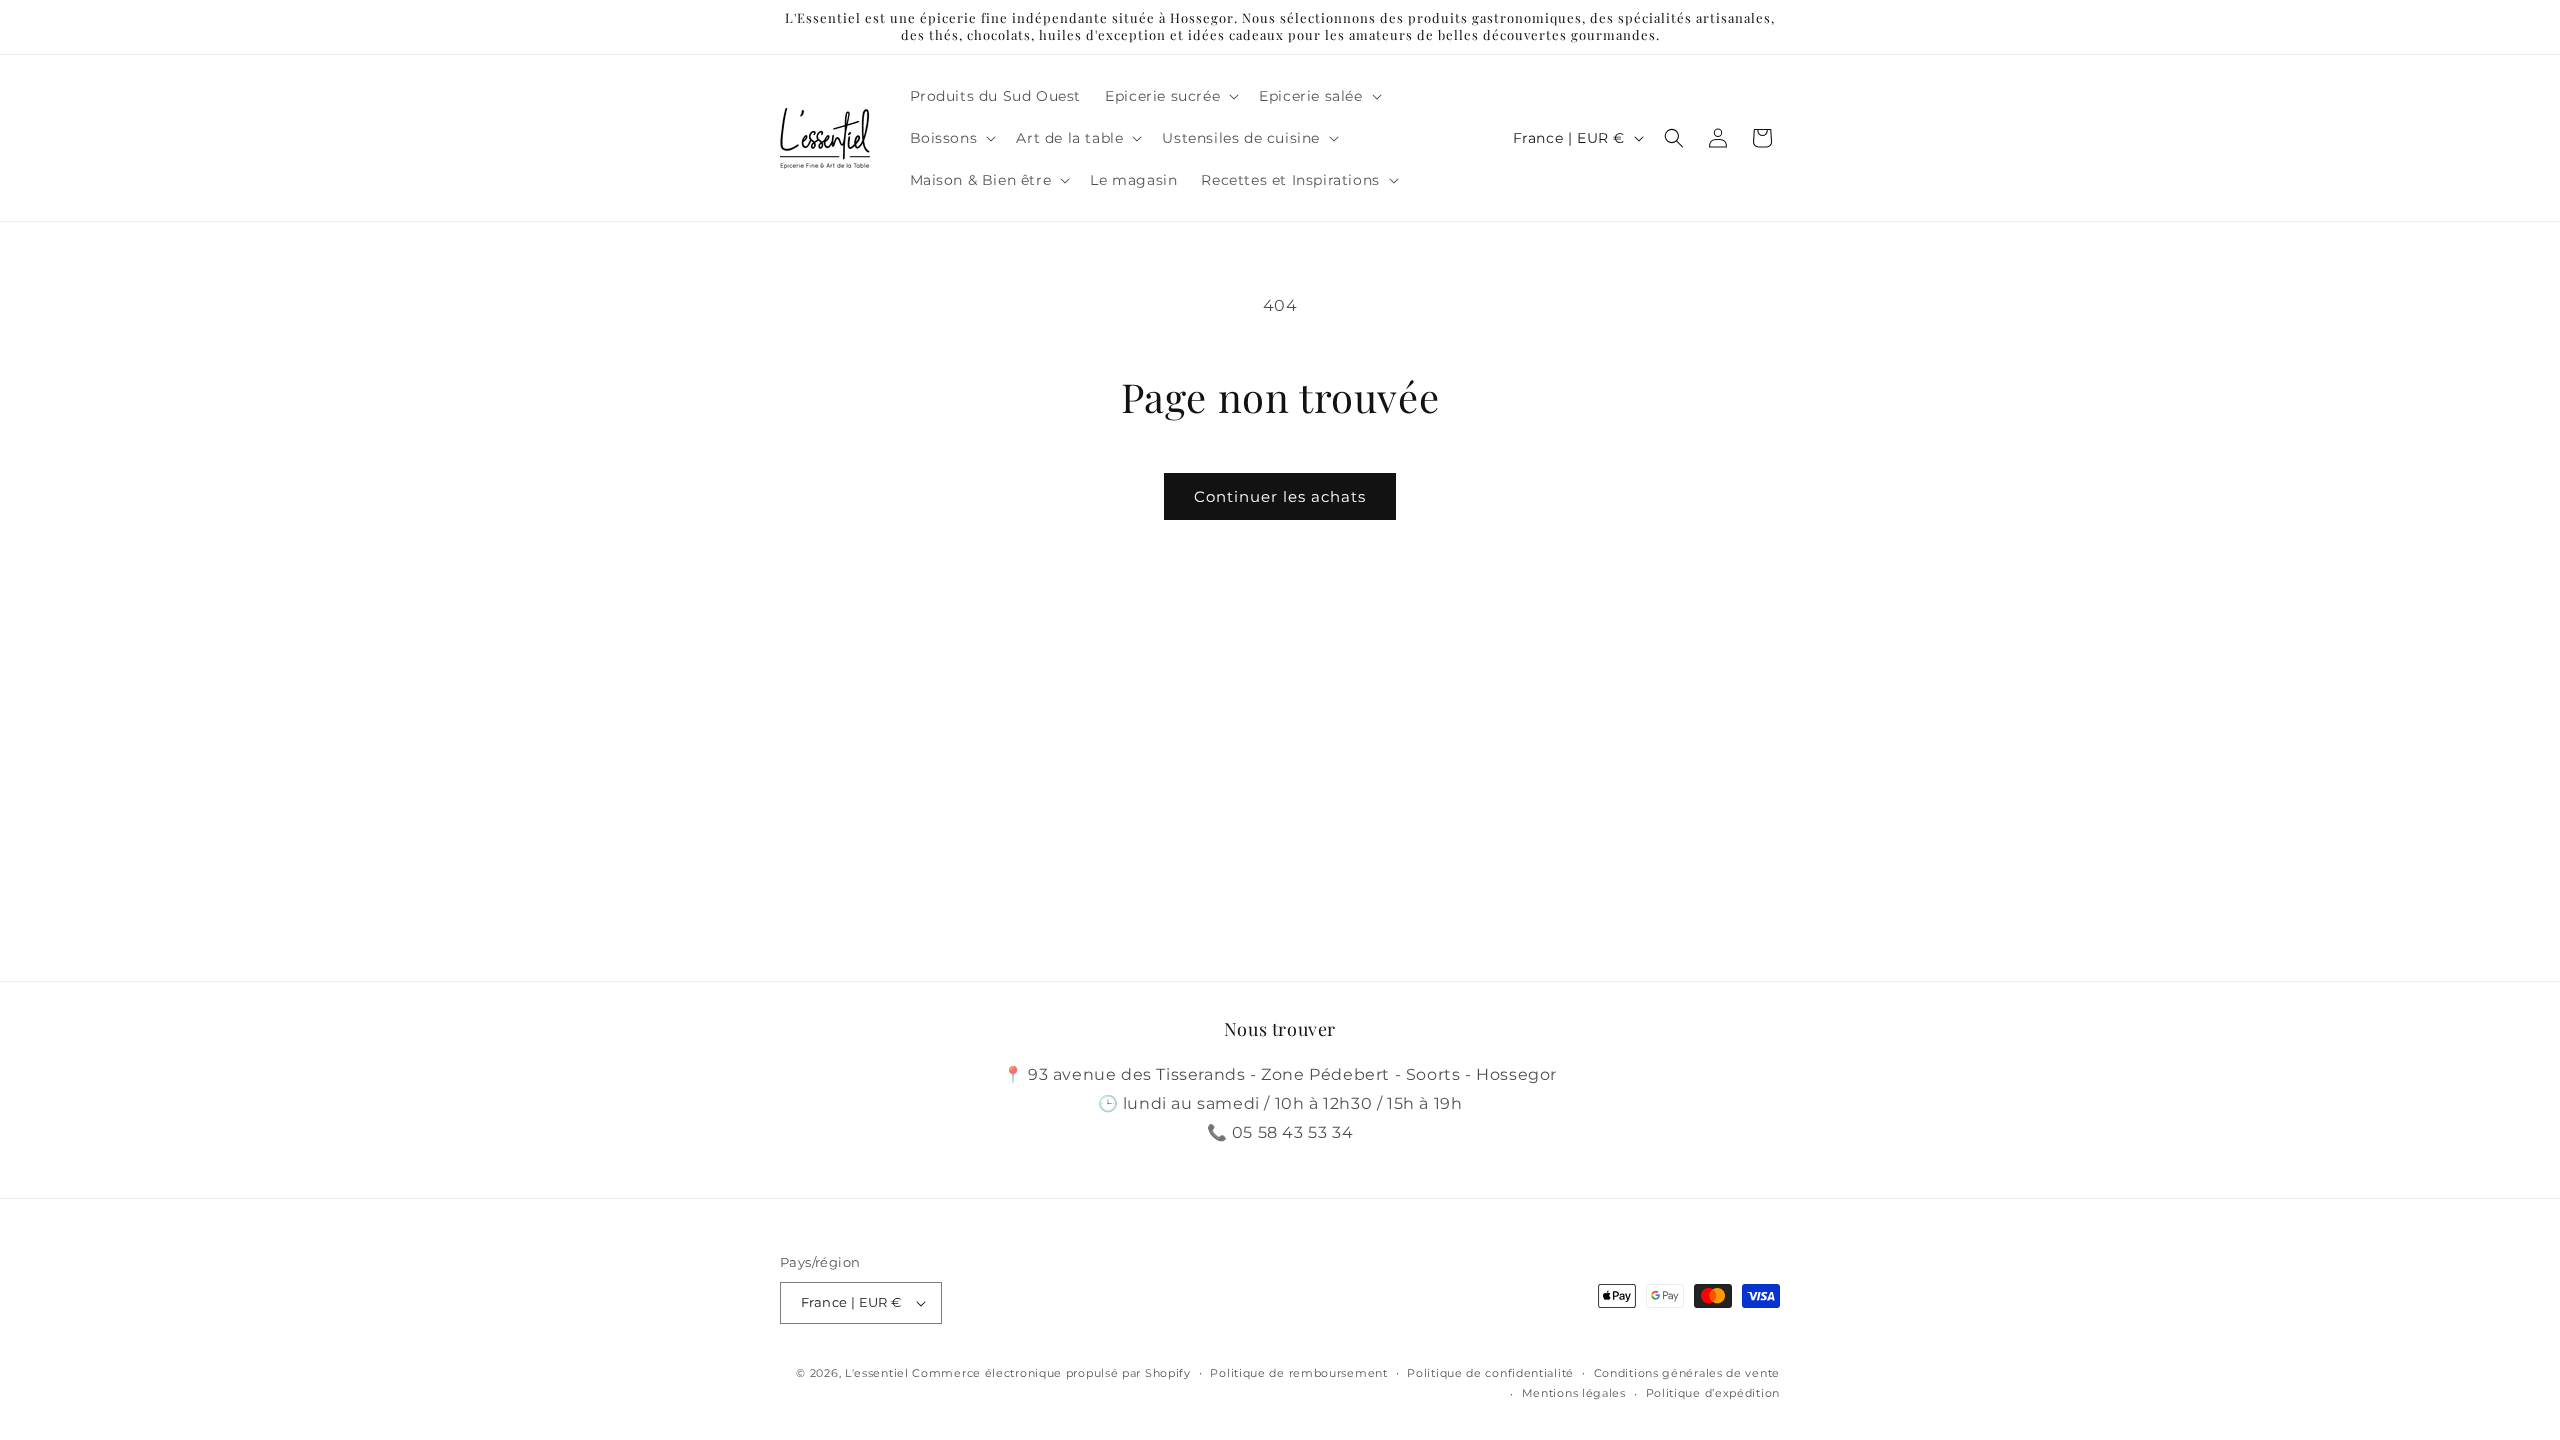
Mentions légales (1574, 1393)
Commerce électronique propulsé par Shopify (1051, 1373)
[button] (1170, 96)
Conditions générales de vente (1687, 1373)
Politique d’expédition (1713, 1393)
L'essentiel (877, 1373)
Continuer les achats (1280, 496)
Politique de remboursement (1298, 1373)
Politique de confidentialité (1490, 1373)
